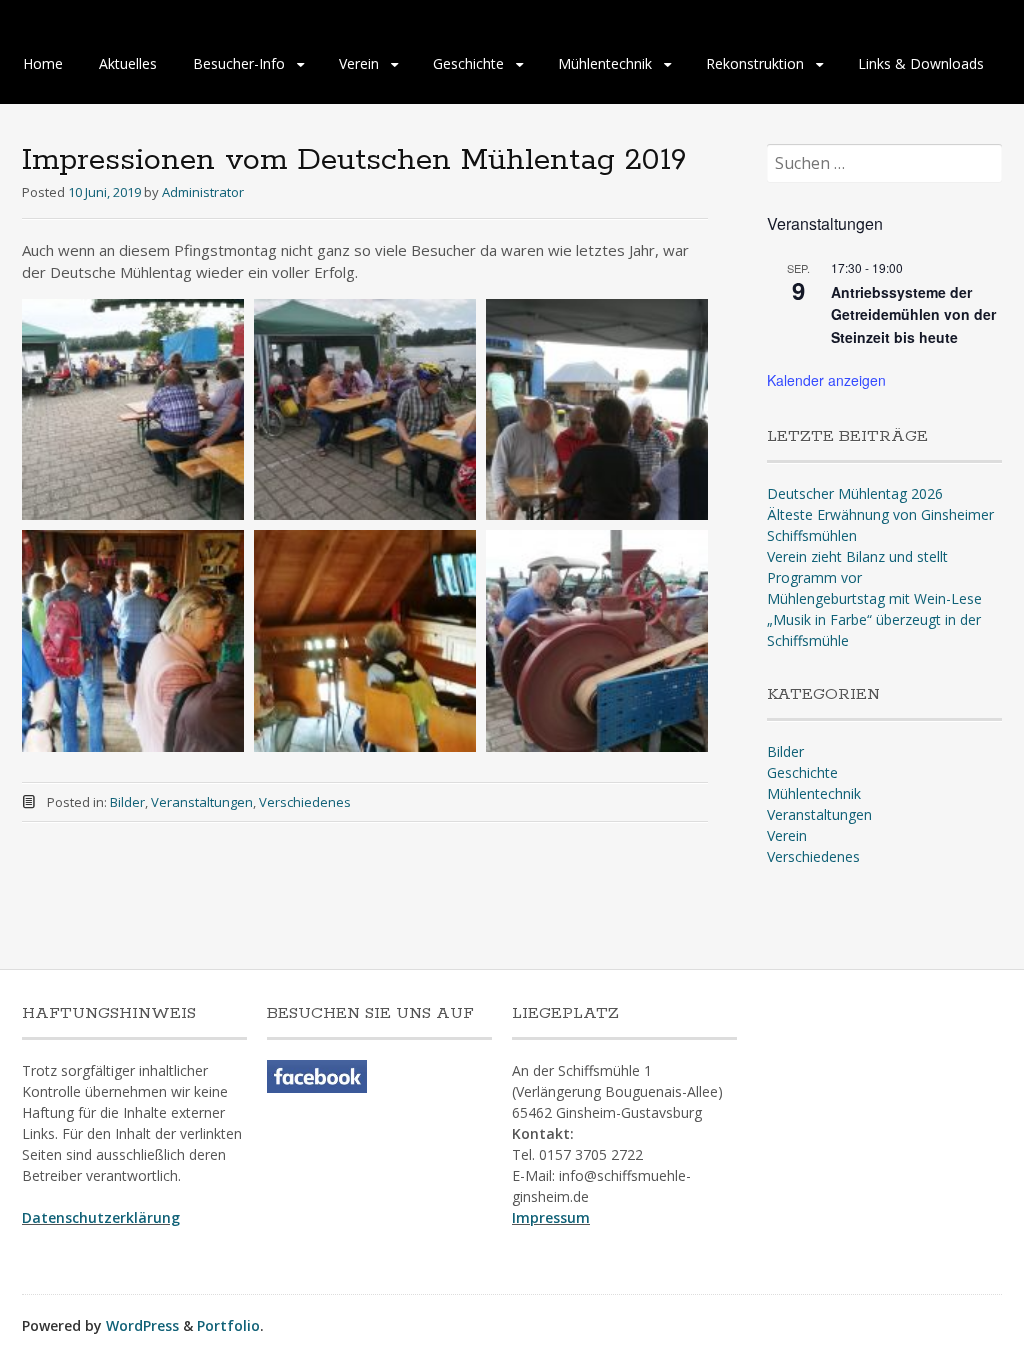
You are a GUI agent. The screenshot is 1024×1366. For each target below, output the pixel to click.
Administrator (203, 192)
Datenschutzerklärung (101, 1217)
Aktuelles (128, 63)
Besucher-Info (239, 63)
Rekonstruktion (755, 63)
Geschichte (468, 63)
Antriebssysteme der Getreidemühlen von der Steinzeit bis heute (913, 314)
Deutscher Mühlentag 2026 (855, 493)
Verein (359, 63)
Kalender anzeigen (826, 380)
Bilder (127, 802)
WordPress (142, 1325)
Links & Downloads (921, 63)
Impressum (551, 1217)
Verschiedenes (305, 802)
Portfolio (228, 1325)
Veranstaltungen (202, 802)
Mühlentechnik (605, 63)
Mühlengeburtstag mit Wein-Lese (874, 598)
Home (43, 63)
